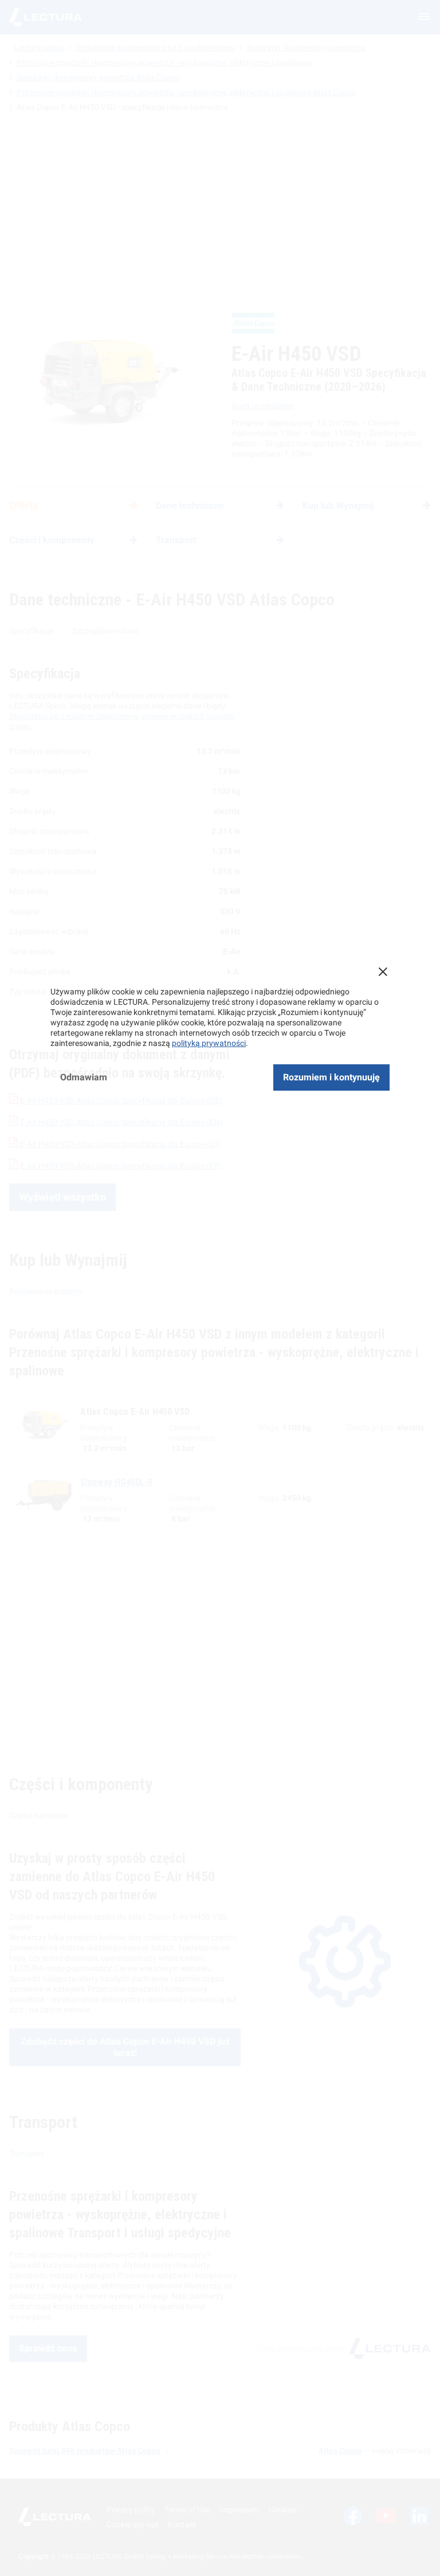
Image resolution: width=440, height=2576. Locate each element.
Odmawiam (84, 1077)
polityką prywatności (209, 1043)
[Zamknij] (383, 972)
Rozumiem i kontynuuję (331, 1077)
